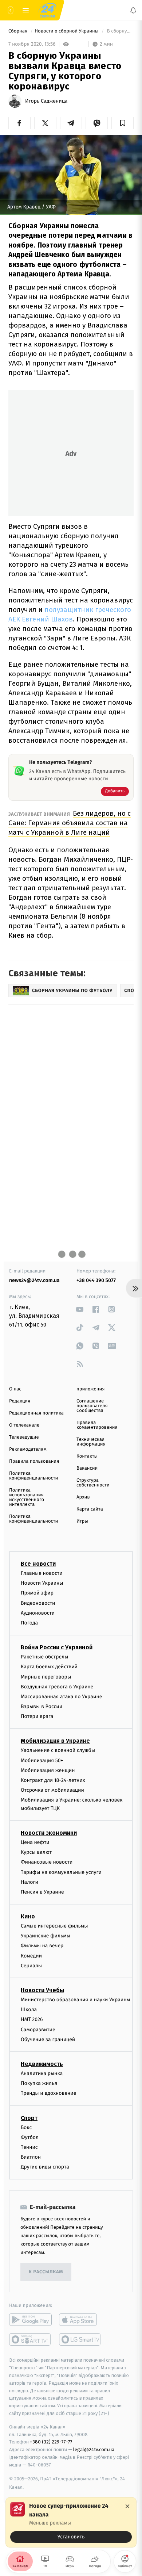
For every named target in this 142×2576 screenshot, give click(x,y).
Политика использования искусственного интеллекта (27, 1497)
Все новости (38, 1564)
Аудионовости (38, 1613)
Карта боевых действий (49, 1667)
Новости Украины (42, 1583)
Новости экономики (49, 1833)
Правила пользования (34, 1461)
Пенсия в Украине (42, 1892)
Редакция (20, 1401)
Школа (29, 2009)
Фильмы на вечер (42, 1946)
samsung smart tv (80, 2339)
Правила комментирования (97, 1425)
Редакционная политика (36, 1413)
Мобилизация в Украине (55, 1741)
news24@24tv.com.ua (34, 1280)
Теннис (29, 2147)
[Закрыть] (127, 2506)
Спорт (29, 2118)
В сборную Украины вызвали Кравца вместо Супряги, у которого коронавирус (120, 31)
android (30, 2320)
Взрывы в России (42, 1706)
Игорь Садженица (46, 101)
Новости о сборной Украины (67, 31)
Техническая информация (91, 1442)
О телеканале (24, 1425)
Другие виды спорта (45, 2167)
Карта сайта (90, 1509)
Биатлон (31, 2157)
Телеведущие (24, 1437)
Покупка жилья (39, 2083)
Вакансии (87, 1468)
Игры (82, 1521)
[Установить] (71, 2522)
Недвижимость (42, 2064)
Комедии (31, 1956)
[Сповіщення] (133, 10)
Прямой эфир (37, 1593)
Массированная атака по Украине (61, 1697)
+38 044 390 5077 (96, 1280)
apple (80, 2320)
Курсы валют (36, 1852)
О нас (15, 1389)
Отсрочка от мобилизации (52, 1790)
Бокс (26, 2127)
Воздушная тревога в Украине (57, 1687)
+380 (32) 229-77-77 (51, 2442)
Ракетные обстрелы (44, 1657)
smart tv (30, 2339)
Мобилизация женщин (48, 1770)
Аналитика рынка (42, 2073)
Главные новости (42, 1573)
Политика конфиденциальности (33, 1476)
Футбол (30, 2137)
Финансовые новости (47, 1862)
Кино (28, 1916)
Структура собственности (93, 1483)
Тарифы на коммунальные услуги (61, 1872)
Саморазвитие (38, 2030)
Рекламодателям (28, 1449)
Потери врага (37, 1716)
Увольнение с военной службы (58, 1750)
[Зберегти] (123, 123)
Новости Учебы (42, 1990)
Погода (29, 1623)
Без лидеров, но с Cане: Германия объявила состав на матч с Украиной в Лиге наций (70, 823)
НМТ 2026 (32, 2019)
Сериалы (31, 1966)
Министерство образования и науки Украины (76, 2000)
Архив (83, 1497)
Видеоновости (38, 1603)
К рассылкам (46, 2272)
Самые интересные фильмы (54, 1926)
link (80, 1309)
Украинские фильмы (46, 1936)
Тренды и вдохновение (48, 2093)
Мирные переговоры (46, 1676)
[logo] (47, 10)
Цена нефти (35, 1842)
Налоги (29, 1882)
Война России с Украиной (57, 1647)
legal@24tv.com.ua (94, 2449)
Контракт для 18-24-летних (53, 1780)
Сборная (19, 31)
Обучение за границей (48, 2039)
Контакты (87, 1456)
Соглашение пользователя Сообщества (92, 1406)
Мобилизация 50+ (42, 1760)
